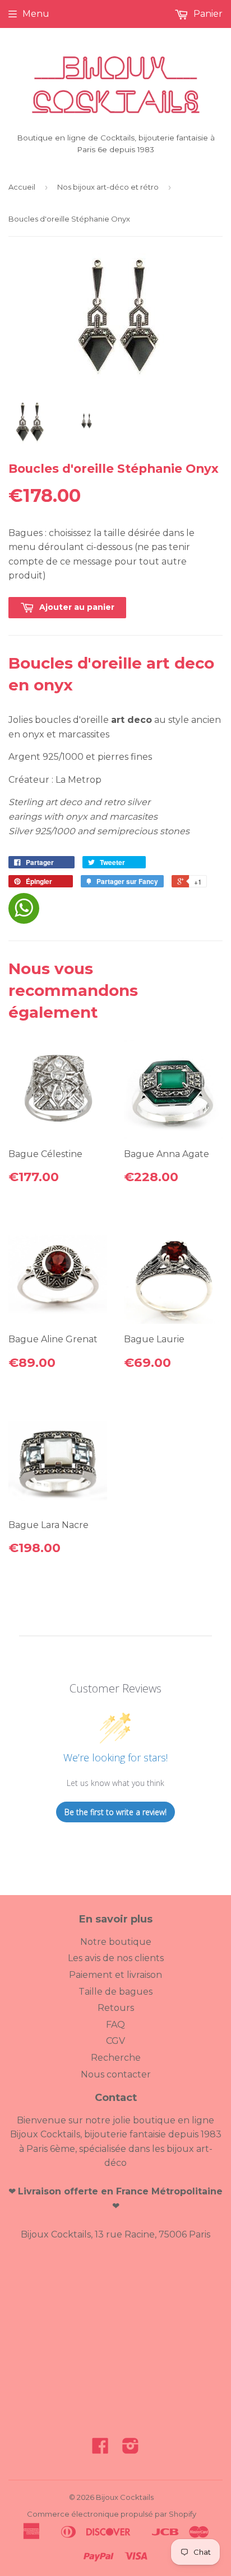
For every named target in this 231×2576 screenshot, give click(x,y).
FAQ (115, 2025)
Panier (207, 14)
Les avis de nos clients (116, 1958)
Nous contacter (116, 2074)
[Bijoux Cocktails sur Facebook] (100, 2449)
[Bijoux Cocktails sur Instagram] (131, 2449)
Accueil (22, 187)
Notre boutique (116, 1942)
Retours (116, 2008)
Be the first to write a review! (115, 1812)
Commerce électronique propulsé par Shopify (112, 2514)
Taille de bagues (115, 1992)
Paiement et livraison (115, 1975)
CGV (115, 2041)
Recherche (116, 2058)
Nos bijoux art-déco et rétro (108, 187)
